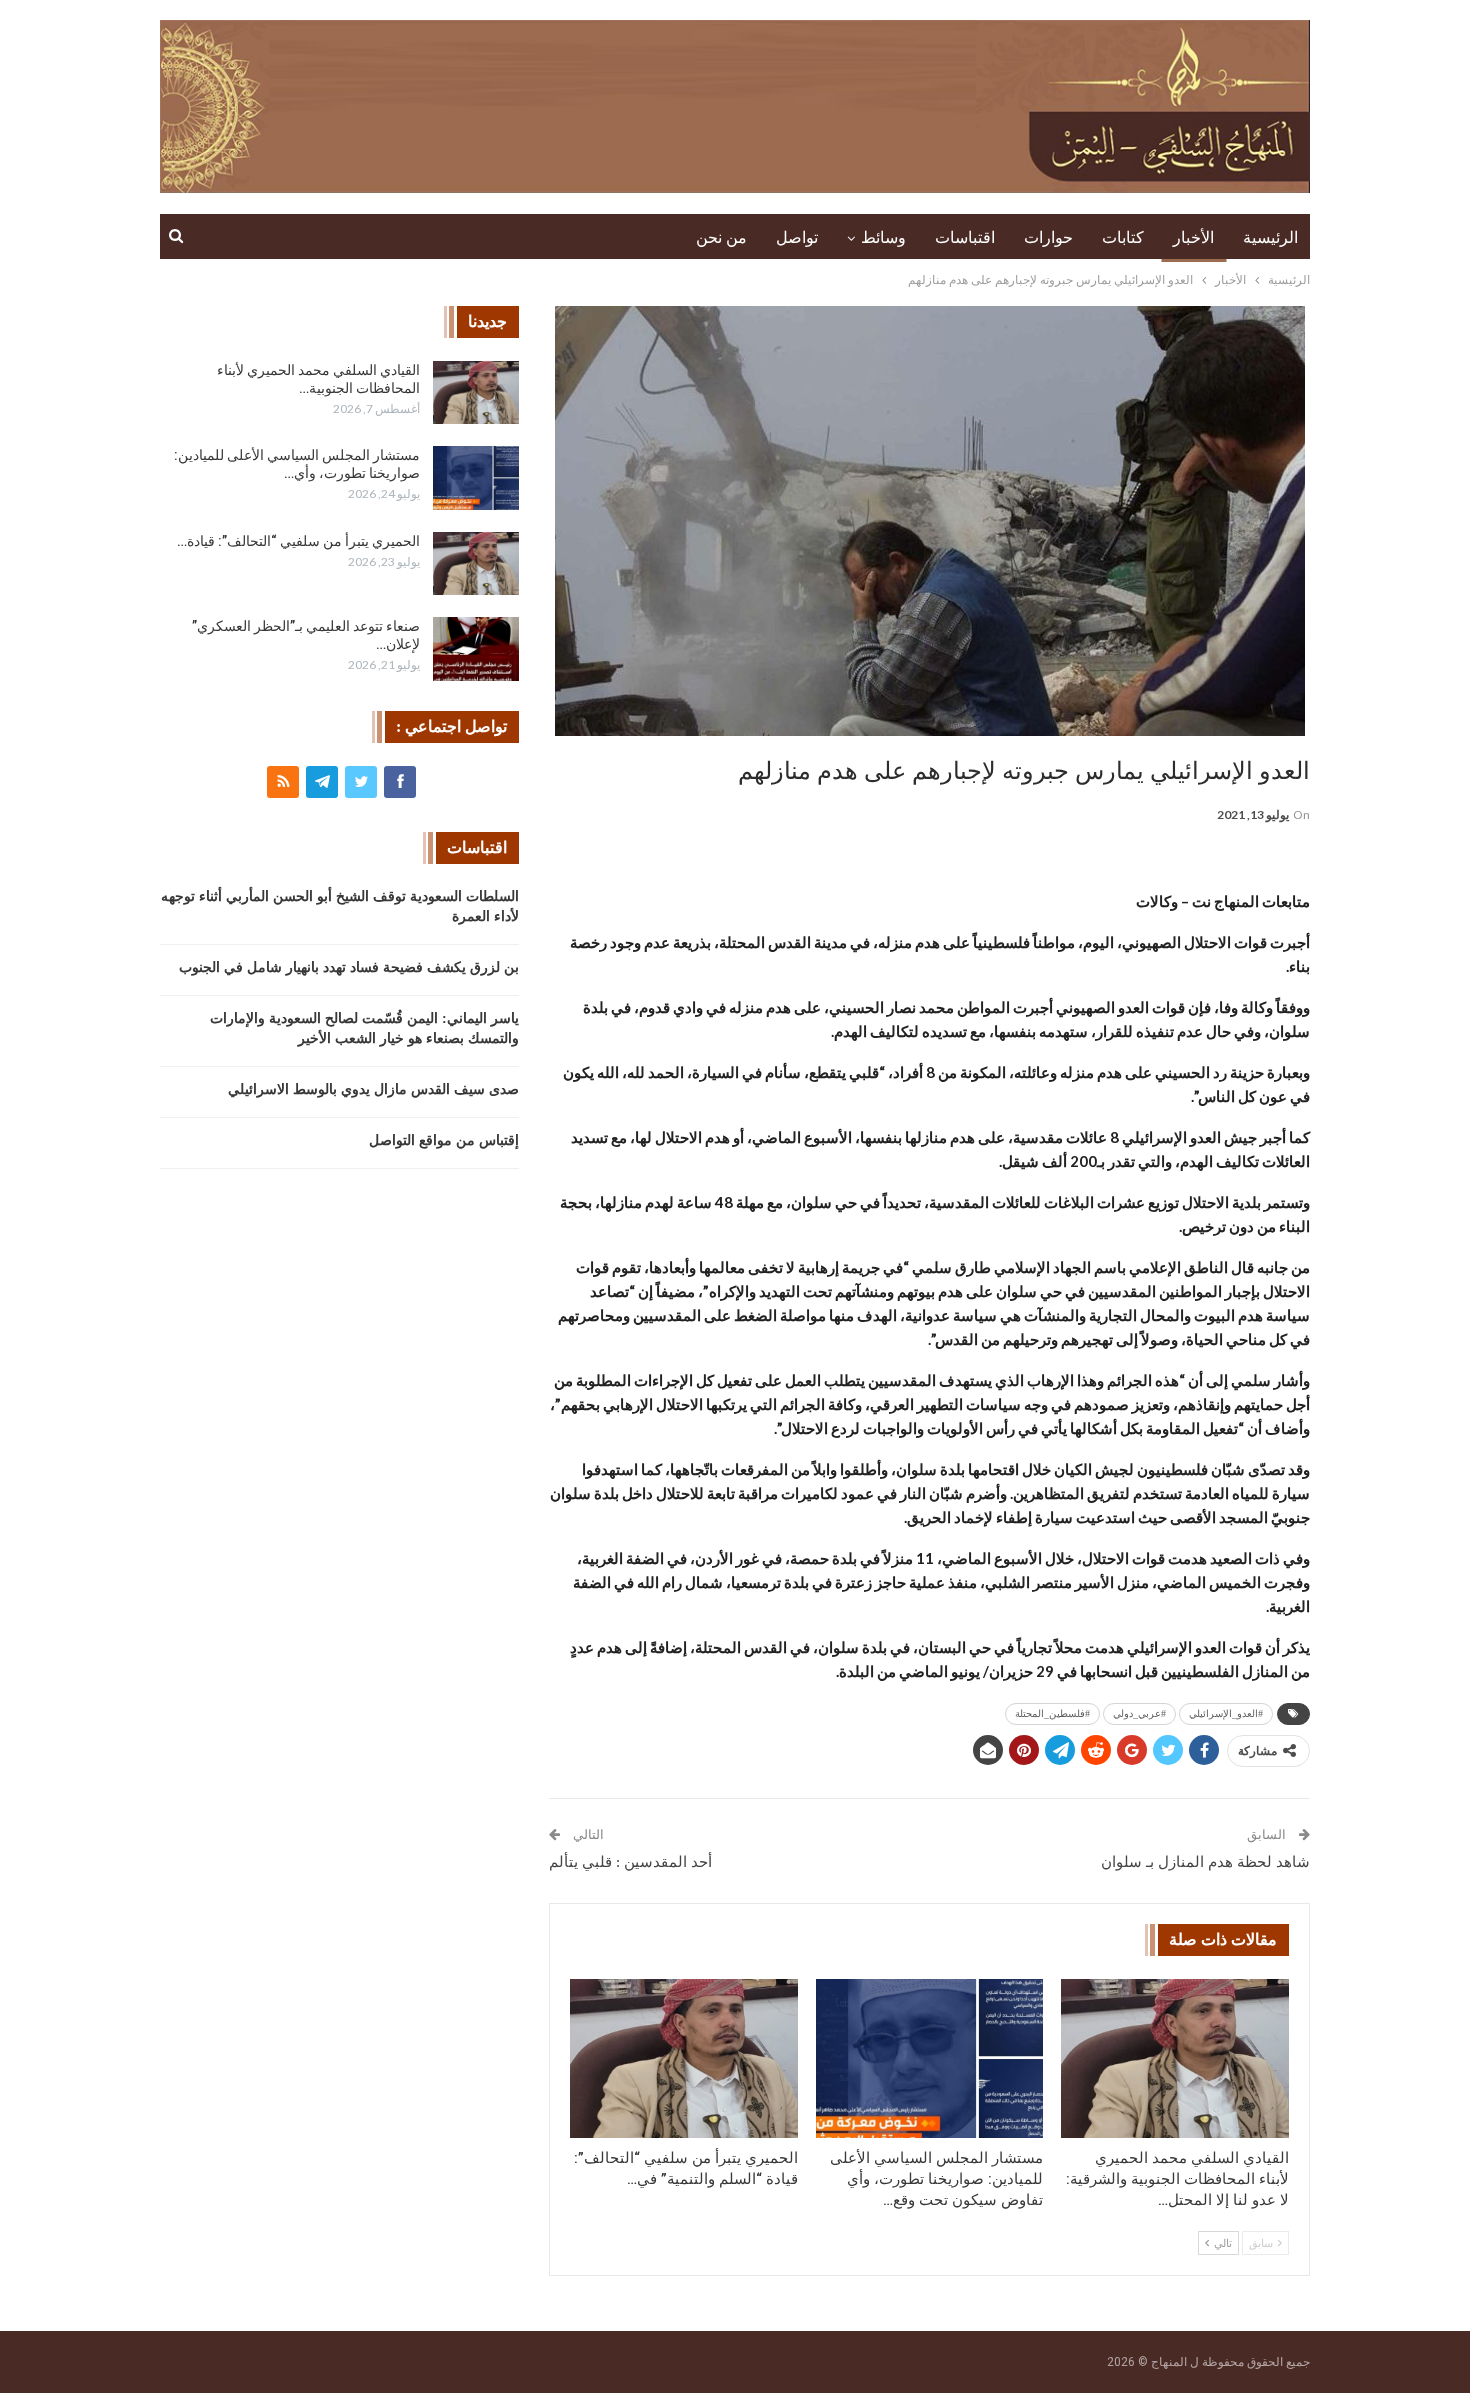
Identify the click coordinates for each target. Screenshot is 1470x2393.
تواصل (797, 237)
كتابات (1123, 237)
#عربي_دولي (1139, 1713)
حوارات (1048, 237)
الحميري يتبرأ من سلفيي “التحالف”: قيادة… (298, 541)
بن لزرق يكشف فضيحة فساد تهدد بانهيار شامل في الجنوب (349, 967)
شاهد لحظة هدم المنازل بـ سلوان (1205, 1862)
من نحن (721, 237)
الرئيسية (1270, 237)
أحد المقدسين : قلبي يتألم (630, 1862)
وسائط (883, 237)
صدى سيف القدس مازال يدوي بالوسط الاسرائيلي (373, 1089)
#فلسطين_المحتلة (1052, 1713)
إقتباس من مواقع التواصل (444, 1140)
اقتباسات (965, 237)
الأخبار (1193, 237)
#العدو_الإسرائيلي (1226, 1713)
